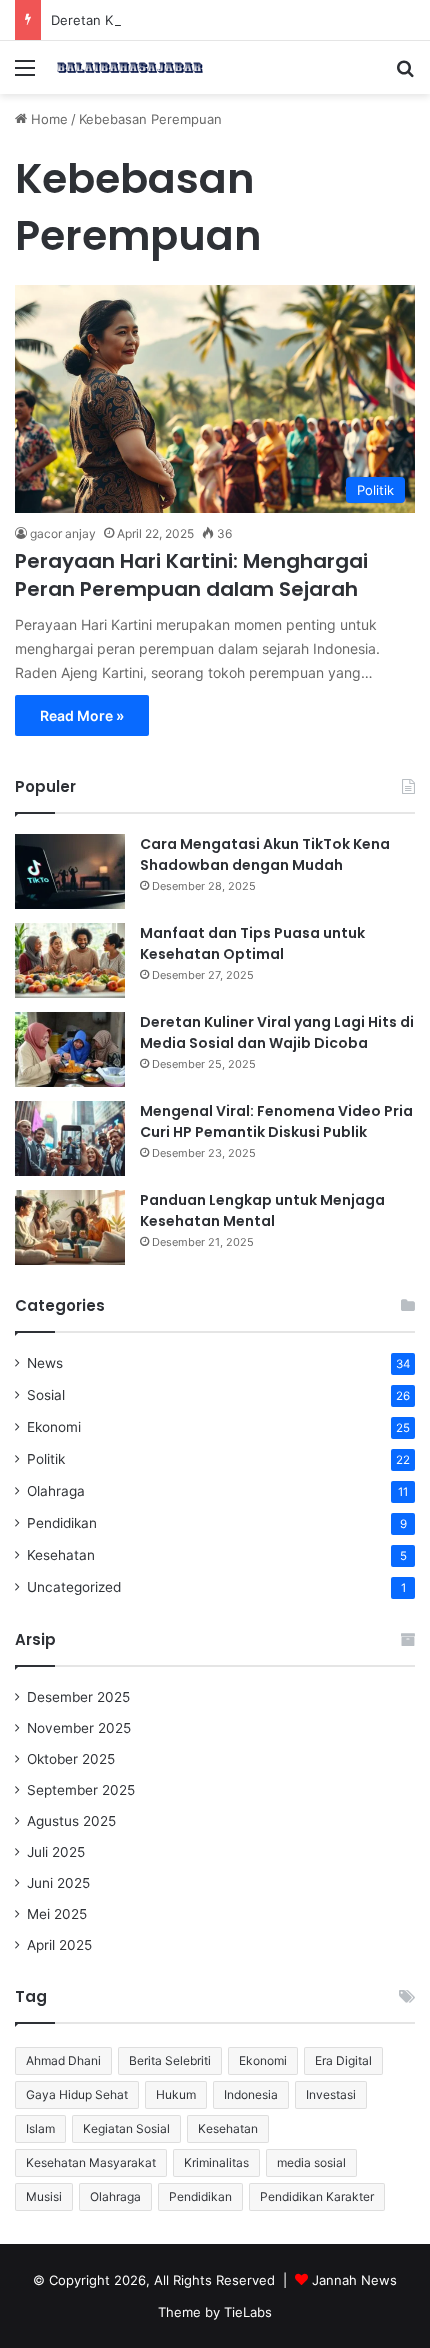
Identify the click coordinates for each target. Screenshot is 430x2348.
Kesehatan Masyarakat (91, 2162)
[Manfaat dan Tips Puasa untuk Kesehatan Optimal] (70, 960)
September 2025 (81, 1790)
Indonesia (251, 2094)
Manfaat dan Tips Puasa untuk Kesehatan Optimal (252, 943)
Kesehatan (61, 1555)
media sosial (311, 2162)
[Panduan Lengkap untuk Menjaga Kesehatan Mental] (70, 1227)
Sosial (46, 1395)
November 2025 (79, 1728)
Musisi (44, 2196)
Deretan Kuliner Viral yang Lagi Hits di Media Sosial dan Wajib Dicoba (277, 1032)
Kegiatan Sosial (126, 2128)
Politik (46, 1459)
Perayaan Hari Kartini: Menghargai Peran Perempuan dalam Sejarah (191, 575)
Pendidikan (62, 1523)
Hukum (176, 2094)
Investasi (331, 2094)
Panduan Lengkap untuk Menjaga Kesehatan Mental (262, 1210)
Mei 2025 (57, 1914)
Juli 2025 (56, 1852)
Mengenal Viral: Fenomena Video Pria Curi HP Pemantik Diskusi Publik (276, 1121)
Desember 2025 (78, 1697)
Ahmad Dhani (63, 2060)
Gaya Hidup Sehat (77, 2094)
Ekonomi (54, 1427)
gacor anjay (63, 533)
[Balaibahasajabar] (130, 67)
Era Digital (343, 2060)
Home (47, 119)
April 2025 (59, 1945)
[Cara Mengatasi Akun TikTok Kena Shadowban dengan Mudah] (70, 871)
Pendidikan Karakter (317, 2196)
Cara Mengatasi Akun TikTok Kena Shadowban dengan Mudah (265, 854)
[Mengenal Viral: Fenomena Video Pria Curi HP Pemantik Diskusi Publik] (70, 1138)
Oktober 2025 (71, 1759)
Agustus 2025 (71, 1821)
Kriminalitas (216, 2162)
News (45, 1363)
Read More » (82, 715)
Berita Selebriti (170, 2060)
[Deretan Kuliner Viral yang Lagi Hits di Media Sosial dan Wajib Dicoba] (70, 1049)
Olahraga (56, 1491)
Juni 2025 (58, 1883)
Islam (40, 2128)
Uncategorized (74, 1587)
